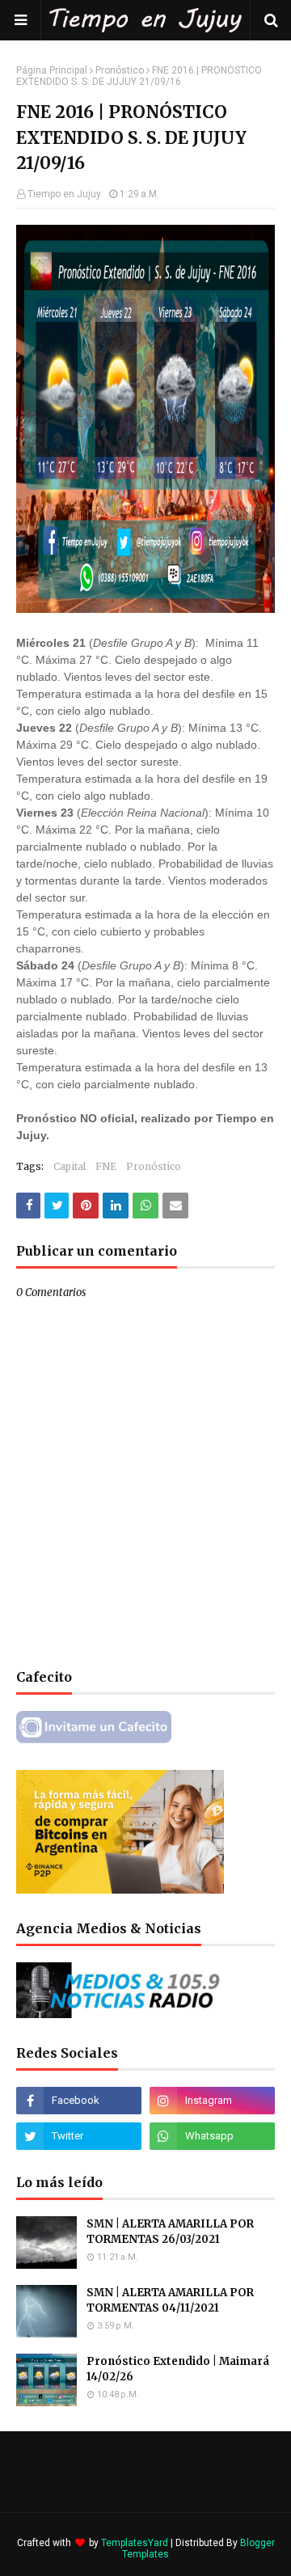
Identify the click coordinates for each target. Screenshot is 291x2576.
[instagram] (212, 2101)
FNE (106, 1166)
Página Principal (52, 70)
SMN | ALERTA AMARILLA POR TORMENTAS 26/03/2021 (170, 2232)
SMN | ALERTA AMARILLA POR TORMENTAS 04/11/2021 (170, 2301)
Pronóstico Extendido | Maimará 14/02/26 (178, 2369)
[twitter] (79, 2136)
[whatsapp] (212, 2136)
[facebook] (79, 2101)
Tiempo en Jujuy (64, 194)
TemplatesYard (135, 2543)
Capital (70, 1166)
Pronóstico (120, 70)
